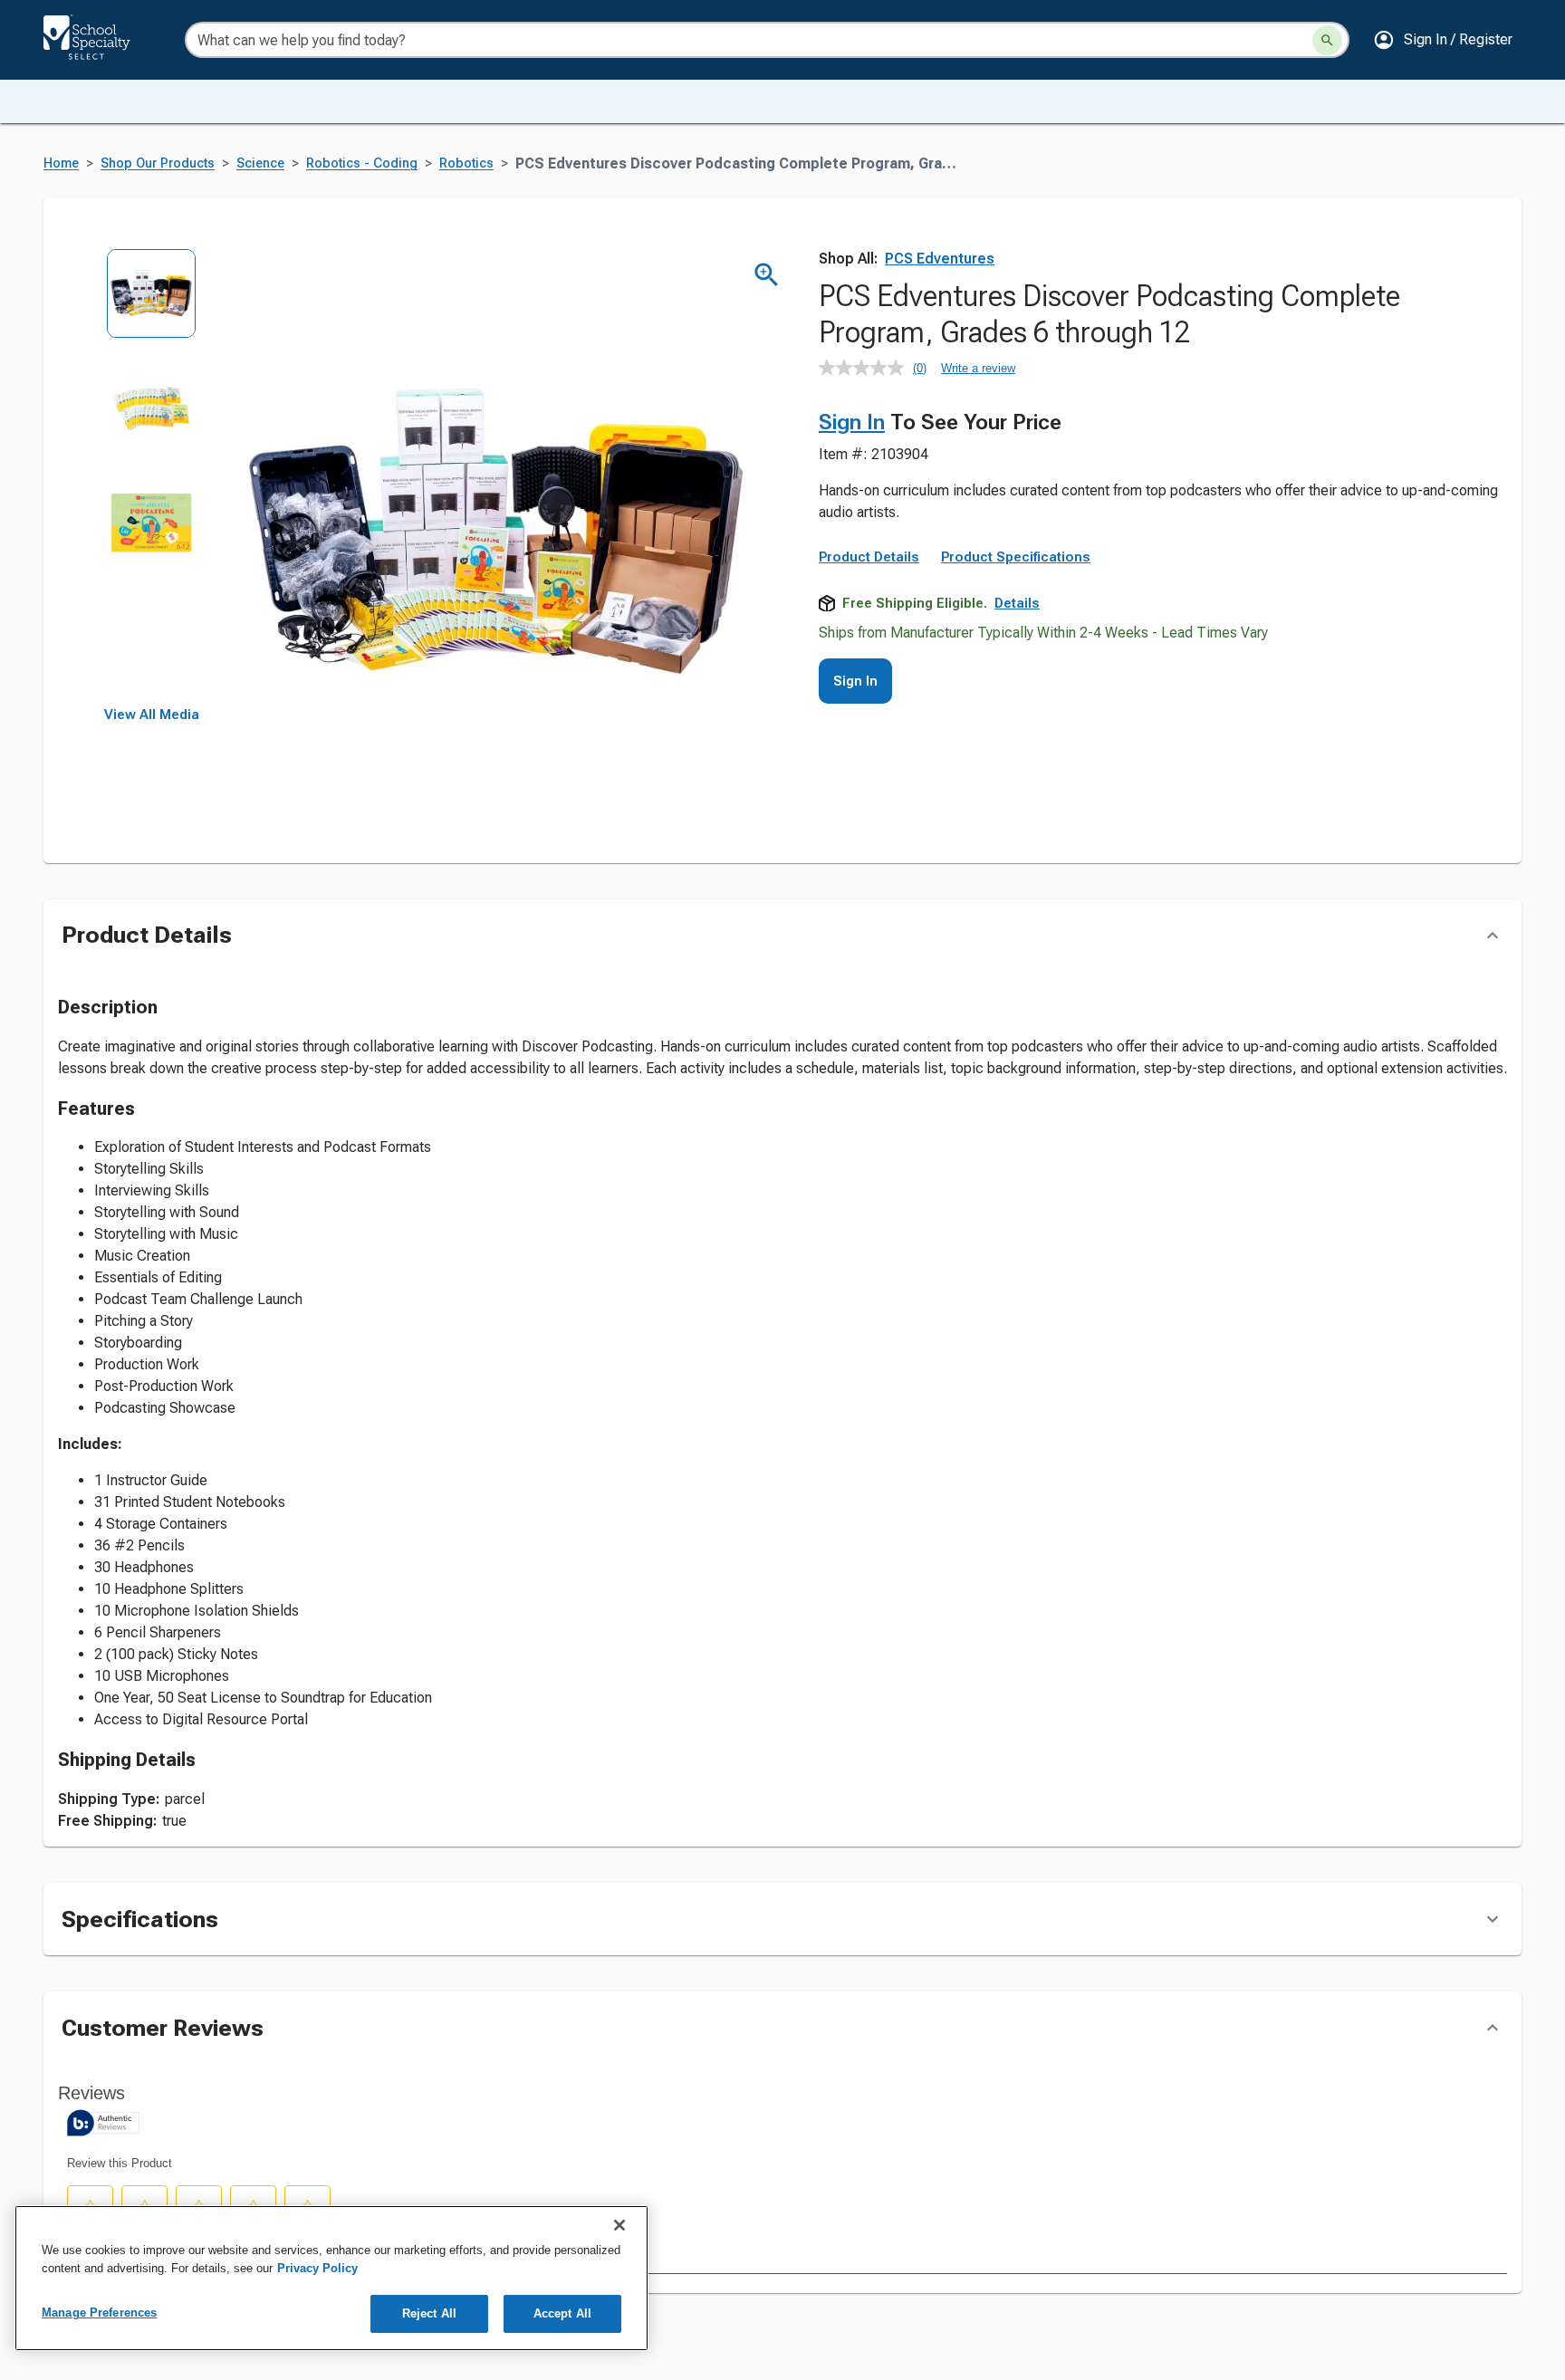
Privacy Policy (317, 2268)
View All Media (152, 715)
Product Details (869, 557)
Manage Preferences (99, 2313)
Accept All (562, 2313)
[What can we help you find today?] (1327, 40)
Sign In (852, 422)
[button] (1443, 40)
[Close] (619, 2225)
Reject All (429, 2313)
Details (1017, 603)
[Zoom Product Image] (767, 275)
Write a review (978, 368)
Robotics (466, 163)
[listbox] (152, 478)
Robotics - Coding (362, 163)
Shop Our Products (158, 163)
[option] (152, 306)
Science (260, 163)
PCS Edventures (940, 259)
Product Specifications (1016, 557)
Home (61, 163)
